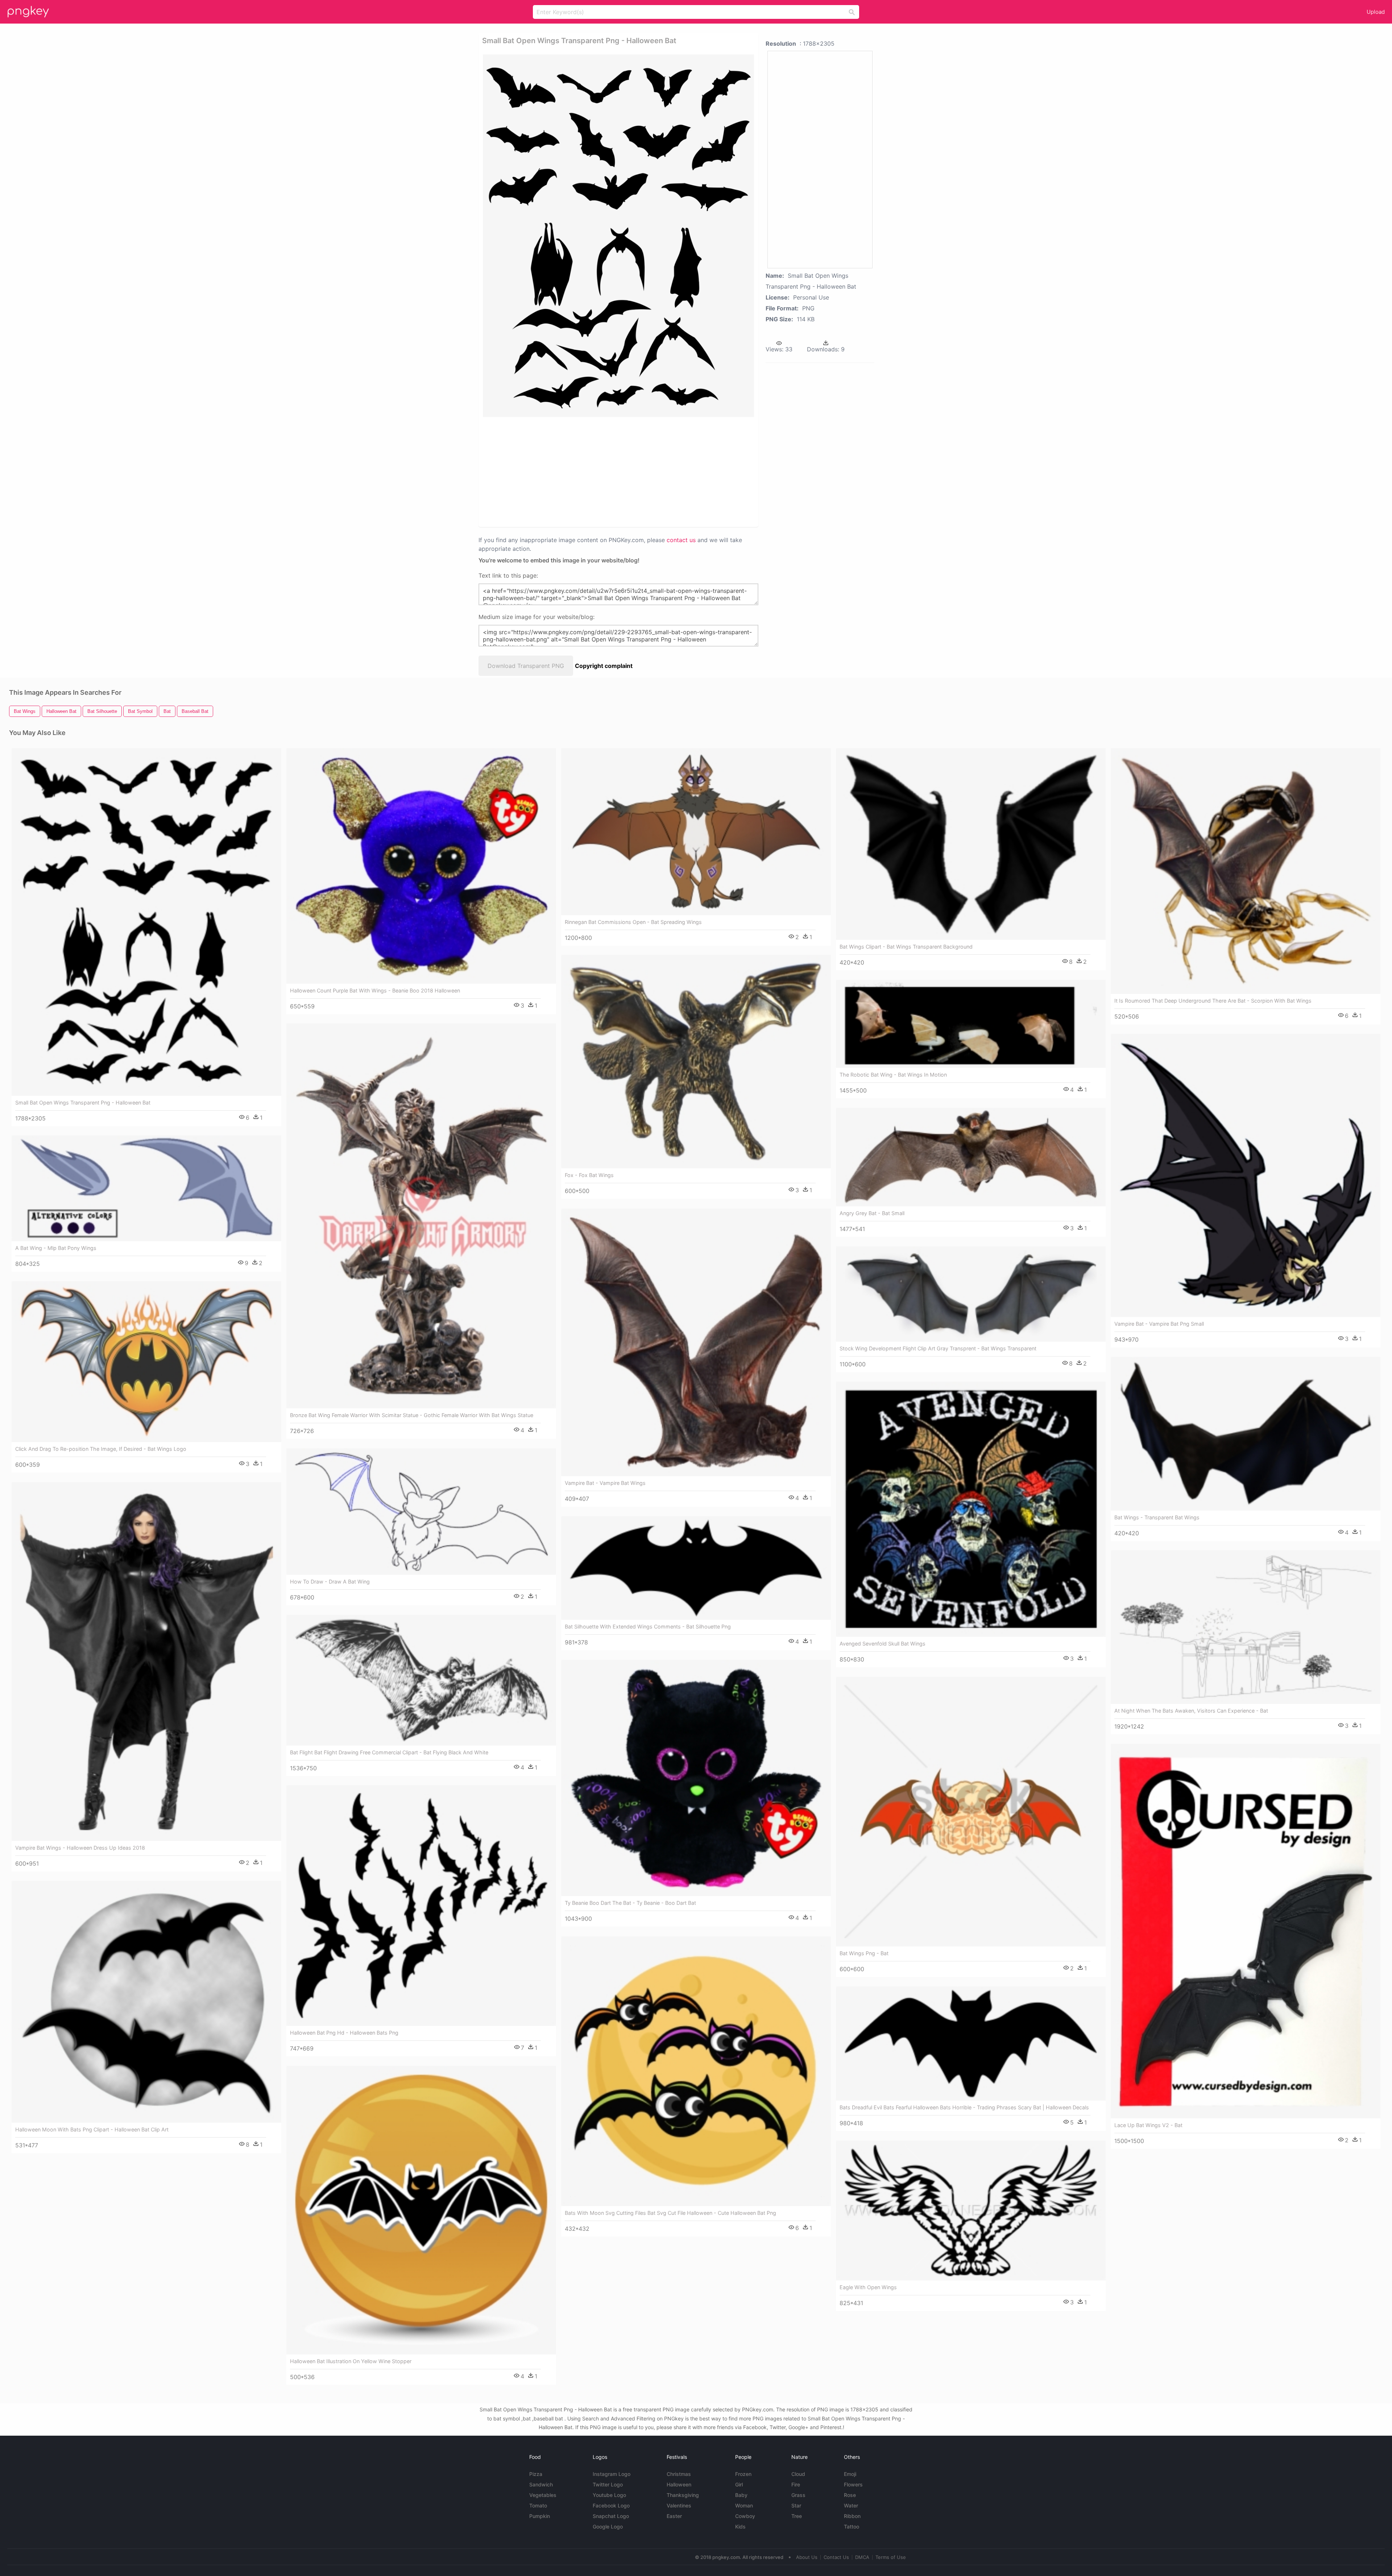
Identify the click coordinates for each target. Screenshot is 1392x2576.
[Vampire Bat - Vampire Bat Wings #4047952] (696, 1342)
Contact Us (836, 2557)
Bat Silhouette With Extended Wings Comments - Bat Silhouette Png (648, 1626)
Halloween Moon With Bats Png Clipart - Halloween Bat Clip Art (92, 2129)
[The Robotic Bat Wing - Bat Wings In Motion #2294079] (971, 1024)
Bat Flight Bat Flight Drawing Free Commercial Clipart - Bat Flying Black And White (389, 1752)
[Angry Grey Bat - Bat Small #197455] (971, 1157)
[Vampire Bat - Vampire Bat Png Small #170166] (1246, 1175)
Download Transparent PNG (526, 666)
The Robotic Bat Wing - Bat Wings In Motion (893, 1075)
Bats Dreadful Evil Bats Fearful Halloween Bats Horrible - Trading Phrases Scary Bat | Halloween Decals (964, 2107)
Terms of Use (891, 2557)
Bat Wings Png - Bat (864, 1953)
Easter (674, 2516)
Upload (1376, 12)
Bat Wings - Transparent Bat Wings (1157, 1517)
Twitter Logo (608, 2484)
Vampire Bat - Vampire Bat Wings (605, 1483)
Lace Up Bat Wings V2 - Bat (1148, 2125)
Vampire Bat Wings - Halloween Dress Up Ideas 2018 (80, 1848)
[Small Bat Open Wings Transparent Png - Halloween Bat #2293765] (146, 922)
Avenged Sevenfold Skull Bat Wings (883, 1644)
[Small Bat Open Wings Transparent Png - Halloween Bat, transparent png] (618, 236)
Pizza (536, 2474)
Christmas (679, 2474)
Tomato (538, 2505)
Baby (741, 2495)
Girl (739, 2484)
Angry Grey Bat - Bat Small (872, 1213)
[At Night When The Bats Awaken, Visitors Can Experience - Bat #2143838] (1246, 1627)
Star (796, 2505)
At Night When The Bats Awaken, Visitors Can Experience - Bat (1191, 1711)
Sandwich (541, 2484)
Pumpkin (540, 2516)
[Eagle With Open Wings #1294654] (971, 2210)
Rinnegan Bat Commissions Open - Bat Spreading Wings (633, 922)
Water (851, 2505)
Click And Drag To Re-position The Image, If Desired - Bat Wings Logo (101, 1449)
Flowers (853, 2484)
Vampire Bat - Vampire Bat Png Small (1159, 1324)
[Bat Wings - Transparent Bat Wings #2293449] (1246, 1434)
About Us (807, 2557)
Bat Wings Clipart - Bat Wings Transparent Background (906, 947)
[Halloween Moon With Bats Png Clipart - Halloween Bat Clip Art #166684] (146, 2002)
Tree (797, 2516)
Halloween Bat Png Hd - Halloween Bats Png (344, 2033)
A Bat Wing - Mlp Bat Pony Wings (56, 1248)
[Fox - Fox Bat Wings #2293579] (696, 1062)
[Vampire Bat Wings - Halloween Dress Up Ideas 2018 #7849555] (146, 1661)
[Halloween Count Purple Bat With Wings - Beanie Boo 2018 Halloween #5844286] (421, 866)
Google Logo (608, 2527)
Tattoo (852, 2527)
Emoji (850, 2474)
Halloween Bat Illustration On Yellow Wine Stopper (351, 2361)
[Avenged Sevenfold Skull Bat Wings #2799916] (971, 1509)
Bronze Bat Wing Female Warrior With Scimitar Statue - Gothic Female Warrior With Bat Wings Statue (412, 1415)
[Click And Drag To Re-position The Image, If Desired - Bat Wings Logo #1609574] (146, 1362)
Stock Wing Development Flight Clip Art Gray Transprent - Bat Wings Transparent (938, 1348)
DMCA (862, 2557)
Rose (850, 2495)
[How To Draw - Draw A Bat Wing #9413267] (421, 1512)
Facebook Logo (611, 2505)
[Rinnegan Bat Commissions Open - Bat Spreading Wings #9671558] (696, 832)
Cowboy (745, 2516)
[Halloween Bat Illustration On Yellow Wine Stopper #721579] (421, 2210)
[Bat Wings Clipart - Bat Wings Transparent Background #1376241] (971, 844)
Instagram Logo (612, 2474)
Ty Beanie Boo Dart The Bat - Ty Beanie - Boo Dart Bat (630, 1903)
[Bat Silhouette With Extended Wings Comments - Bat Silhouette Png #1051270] (696, 1568)
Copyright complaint (604, 666)
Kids (740, 2527)
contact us (681, 540)
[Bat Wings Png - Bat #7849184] (971, 1812)
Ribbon (852, 2516)
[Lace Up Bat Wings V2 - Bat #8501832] (1246, 1931)
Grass (798, 2495)
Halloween (679, 2484)
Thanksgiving (683, 2495)
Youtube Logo (609, 2495)
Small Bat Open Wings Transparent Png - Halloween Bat (83, 1103)
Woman (744, 2505)
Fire (796, 2484)
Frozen (743, 2474)
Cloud (798, 2474)
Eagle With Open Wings (868, 2287)
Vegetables (543, 2495)
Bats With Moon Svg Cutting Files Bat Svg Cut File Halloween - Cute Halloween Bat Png (670, 2213)
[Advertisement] (609, 471)
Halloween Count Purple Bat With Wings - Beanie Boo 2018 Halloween (375, 990)
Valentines (679, 2505)
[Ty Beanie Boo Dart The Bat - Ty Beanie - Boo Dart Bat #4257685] (696, 1778)
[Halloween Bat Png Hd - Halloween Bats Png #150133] (421, 1906)
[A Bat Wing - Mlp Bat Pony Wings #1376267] (146, 1188)
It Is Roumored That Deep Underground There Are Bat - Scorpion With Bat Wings (1213, 1001)
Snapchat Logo (611, 2516)
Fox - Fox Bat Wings (589, 1175)
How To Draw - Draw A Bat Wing (330, 1582)
